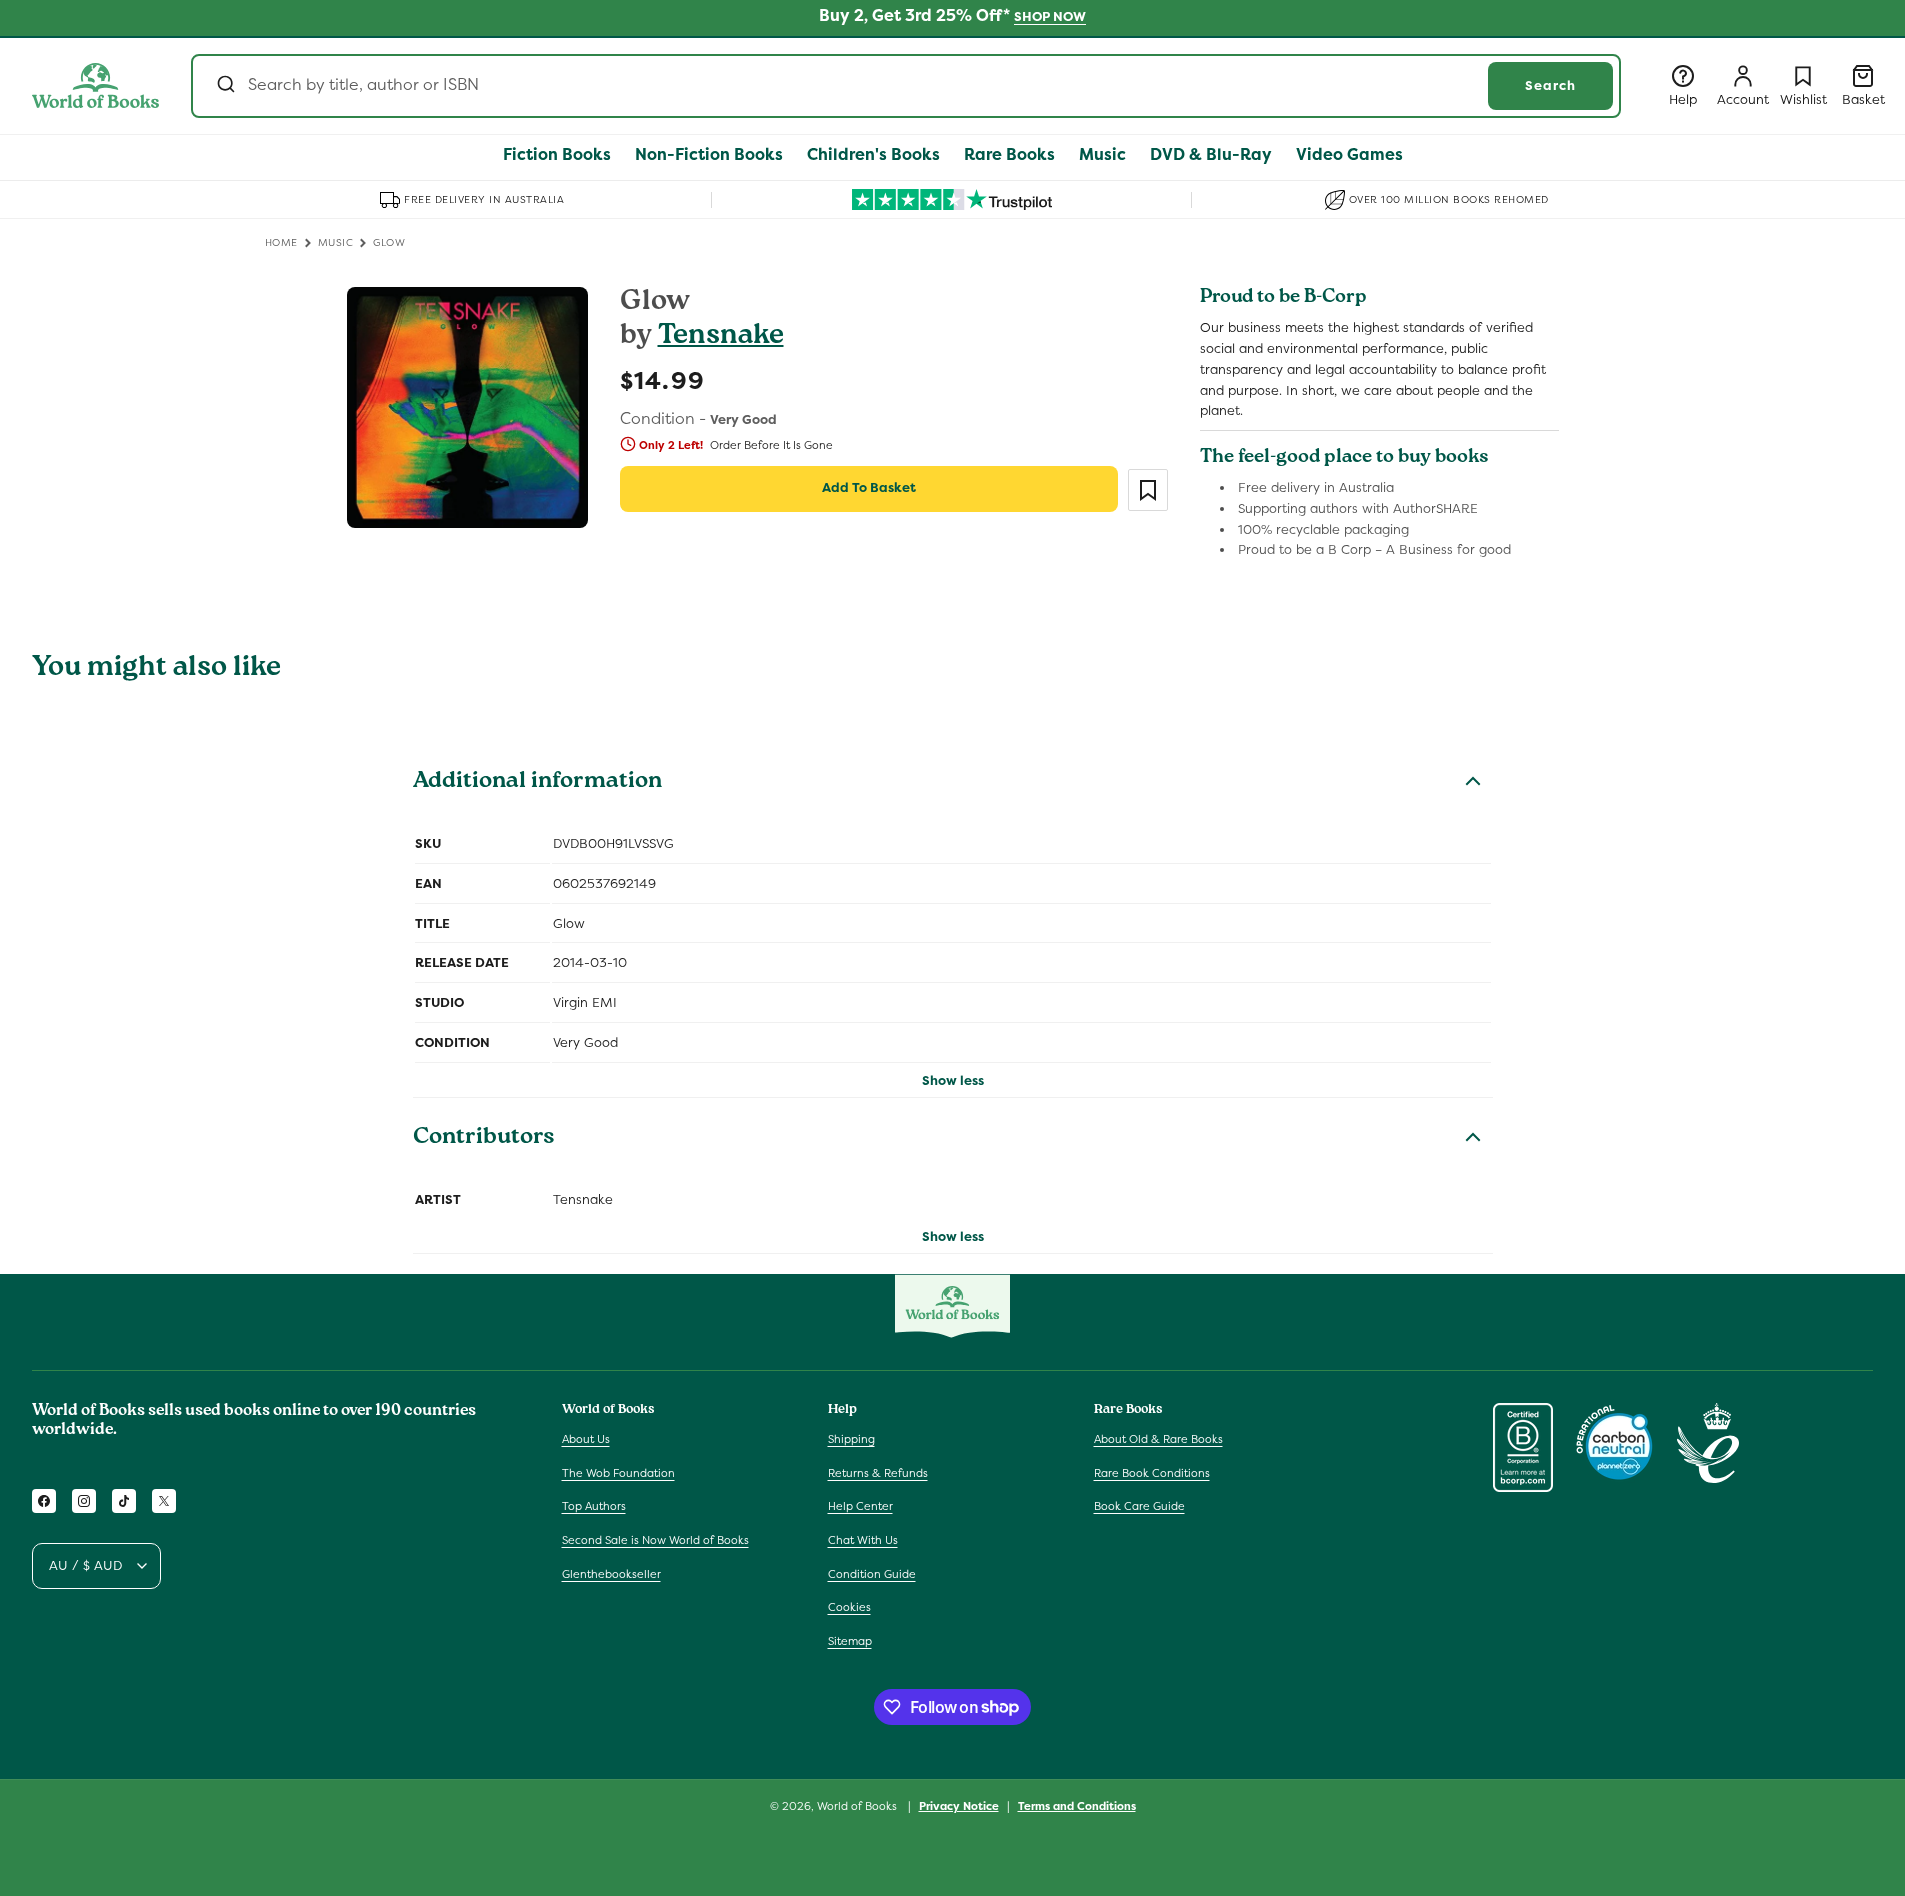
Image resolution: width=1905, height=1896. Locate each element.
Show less (953, 1080)
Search (1550, 85)
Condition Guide (872, 1574)
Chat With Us (863, 1540)
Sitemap (850, 1641)
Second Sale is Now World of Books (655, 1540)
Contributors (484, 1139)
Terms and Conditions (1077, 1805)
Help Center (860, 1507)
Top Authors (594, 1507)
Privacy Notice (959, 1805)
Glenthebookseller (611, 1574)
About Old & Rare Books (1158, 1439)
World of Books (858, 1806)
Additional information (537, 783)
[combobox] (906, 86)
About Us (586, 1439)
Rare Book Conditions (1152, 1473)
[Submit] (224, 86)
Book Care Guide (1139, 1507)
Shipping (851, 1439)
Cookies (849, 1607)
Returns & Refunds (878, 1473)
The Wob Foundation (618, 1473)
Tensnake (721, 337)
